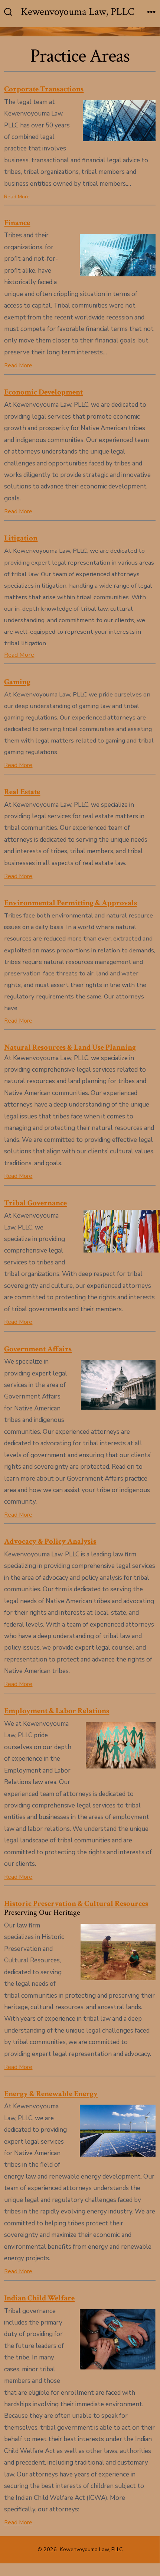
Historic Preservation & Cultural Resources (76, 1903)
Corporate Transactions (44, 89)
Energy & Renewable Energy (51, 2094)
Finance (17, 223)
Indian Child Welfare (39, 2298)
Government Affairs (38, 1349)
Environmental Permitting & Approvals (71, 903)
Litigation (21, 538)
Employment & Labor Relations (57, 1711)
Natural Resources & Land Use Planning (70, 1047)
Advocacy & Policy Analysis (50, 1541)
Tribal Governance (35, 1203)
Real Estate (22, 792)
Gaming (17, 682)
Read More (17, 197)
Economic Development (43, 392)
